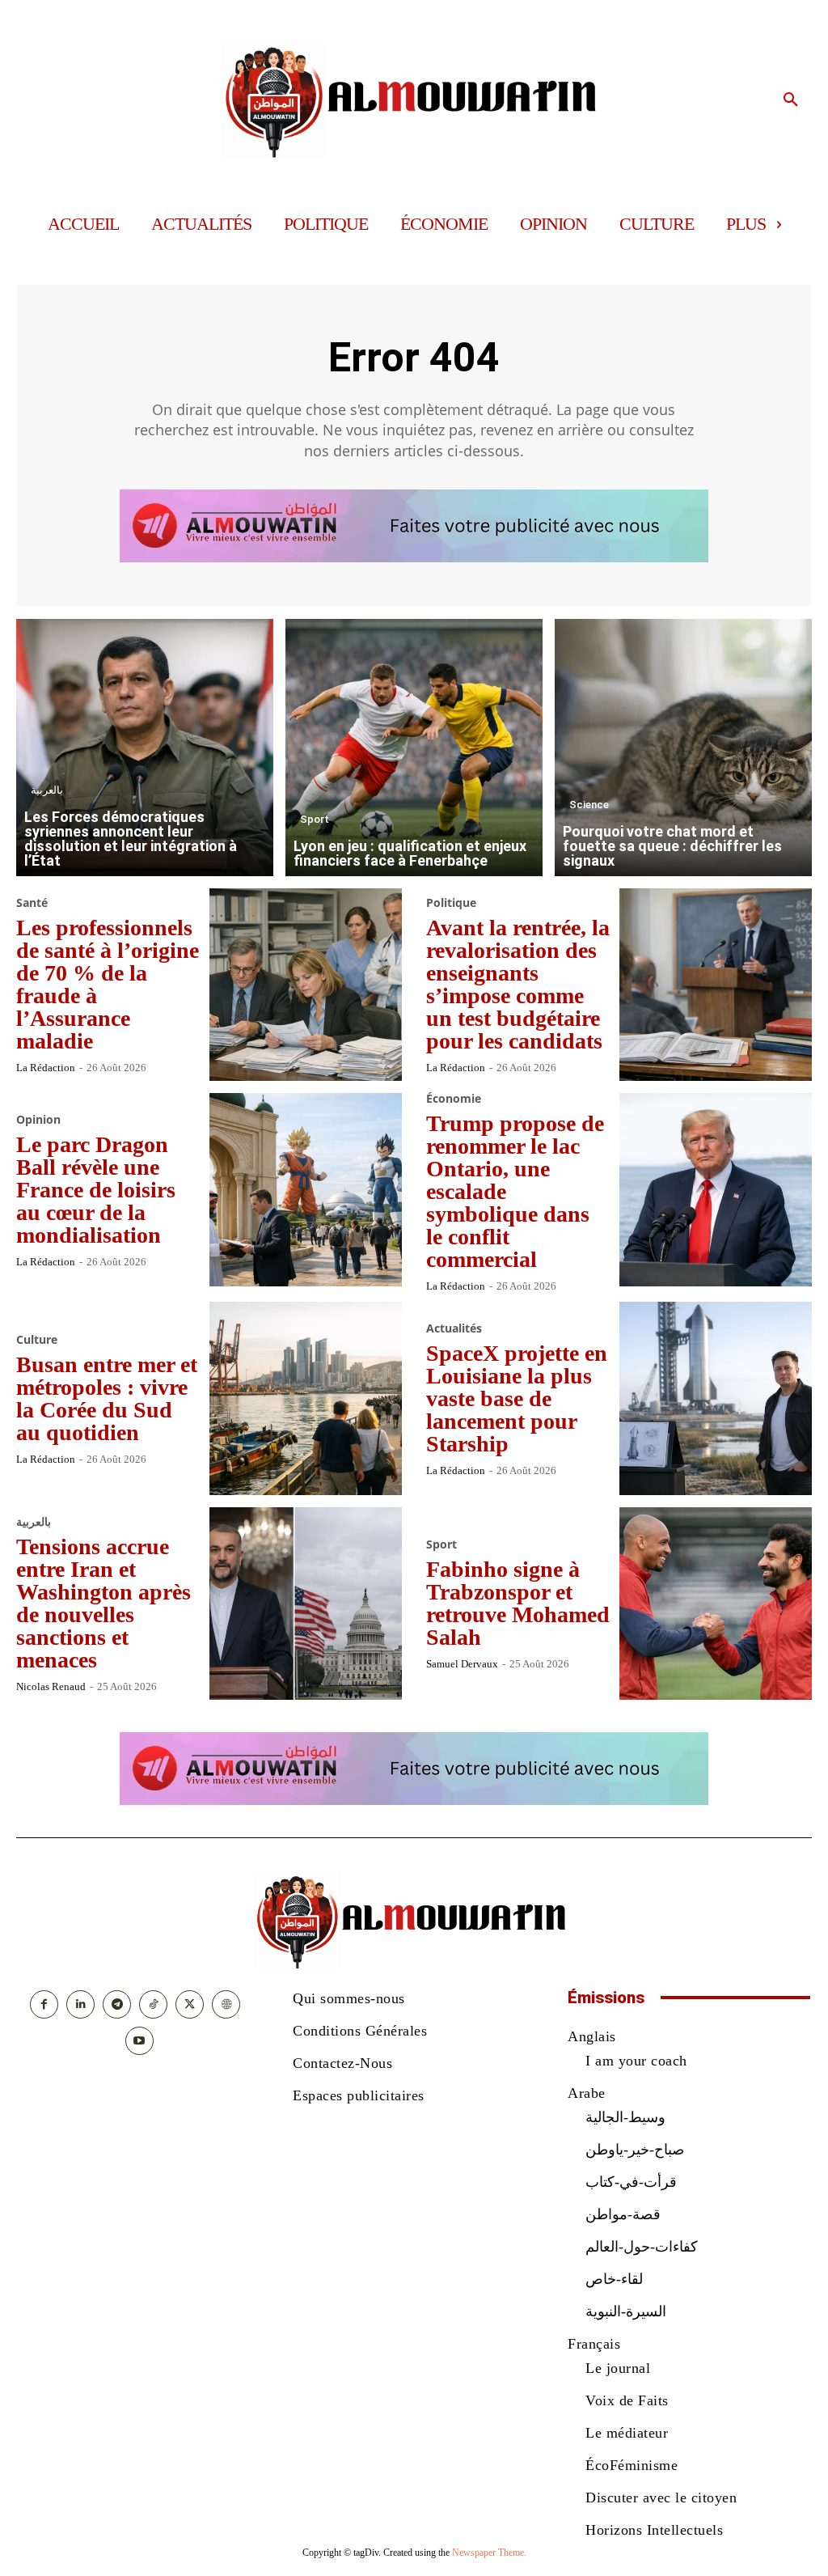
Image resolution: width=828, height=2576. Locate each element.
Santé (32, 903)
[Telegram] (117, 2004)
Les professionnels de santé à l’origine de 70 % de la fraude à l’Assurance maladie (108, 984)
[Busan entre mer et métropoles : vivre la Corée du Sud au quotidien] (306, 1398)
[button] (791, 100)
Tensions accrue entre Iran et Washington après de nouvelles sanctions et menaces (103, 1603)
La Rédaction (46, 1068)
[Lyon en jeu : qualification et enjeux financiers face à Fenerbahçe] (414, 748)
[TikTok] (153, 2004)
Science (589, 805)
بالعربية (47, 790)
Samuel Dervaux (462, 1664)
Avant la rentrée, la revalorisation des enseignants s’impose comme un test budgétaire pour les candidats (518, 984)
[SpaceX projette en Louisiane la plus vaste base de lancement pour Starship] (716, 1398)
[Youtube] (139, 2041)
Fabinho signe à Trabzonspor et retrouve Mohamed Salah (518, 1603)
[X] (190, 2004)
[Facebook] (44, 2004)
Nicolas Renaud (51, 1686)
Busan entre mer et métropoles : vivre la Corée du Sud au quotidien (107, 1398)
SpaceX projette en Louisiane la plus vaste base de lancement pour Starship (517, 1398)
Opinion (38, 1120)
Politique (451, 903)
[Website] (226, 2004)
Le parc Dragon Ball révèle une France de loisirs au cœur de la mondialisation (96, 1190)
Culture (37, 1340)
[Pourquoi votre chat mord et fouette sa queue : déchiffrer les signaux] (683, 748)
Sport (315, 819)
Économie (454, 1099)
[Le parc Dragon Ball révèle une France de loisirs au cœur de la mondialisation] (306, 1190)
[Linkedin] (80, 2004)
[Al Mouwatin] (414, 100)
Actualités (454, 1328)
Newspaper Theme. (489, 2553)
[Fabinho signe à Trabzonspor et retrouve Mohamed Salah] (716, 1604)
